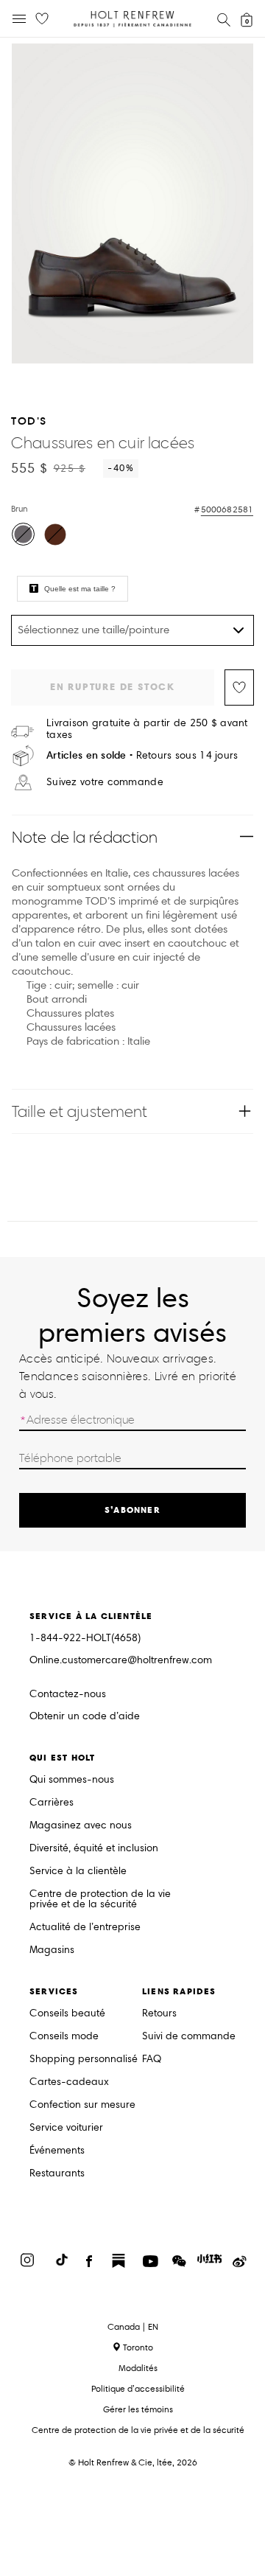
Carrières (52, 1803)
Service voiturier (66, 2128)
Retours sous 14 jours (142, 755)
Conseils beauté (67, 2014)
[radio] (23, 534)
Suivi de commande (189, 2037)
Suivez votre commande (105, 782)
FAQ (152, 2060)
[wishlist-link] (42, 19)
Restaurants (57, 2174)
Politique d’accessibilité (138, 2388)
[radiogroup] (131, 536)
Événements (57, 2151)
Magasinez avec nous (81, 1826)
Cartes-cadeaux (69, 2082)
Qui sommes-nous (72, 1780)
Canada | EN (133, 2327)
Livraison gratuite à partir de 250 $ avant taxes (147, 729)
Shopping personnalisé (84, 2060)
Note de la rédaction (85, 837)
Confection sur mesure (82, 2105)
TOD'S (29, 421)
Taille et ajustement (79, 1111)
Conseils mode (64, 2037)
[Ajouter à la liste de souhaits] (239, 687)
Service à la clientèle (78, 1872)
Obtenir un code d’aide (85, 1717)
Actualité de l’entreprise (85, 1928)
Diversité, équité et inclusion (94, 1849)
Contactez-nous (68, 1694)
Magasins (52, 1950)
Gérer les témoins (138, 2409)
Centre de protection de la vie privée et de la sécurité (100, 1900)
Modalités (138, 2368)
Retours (159, 2014)
